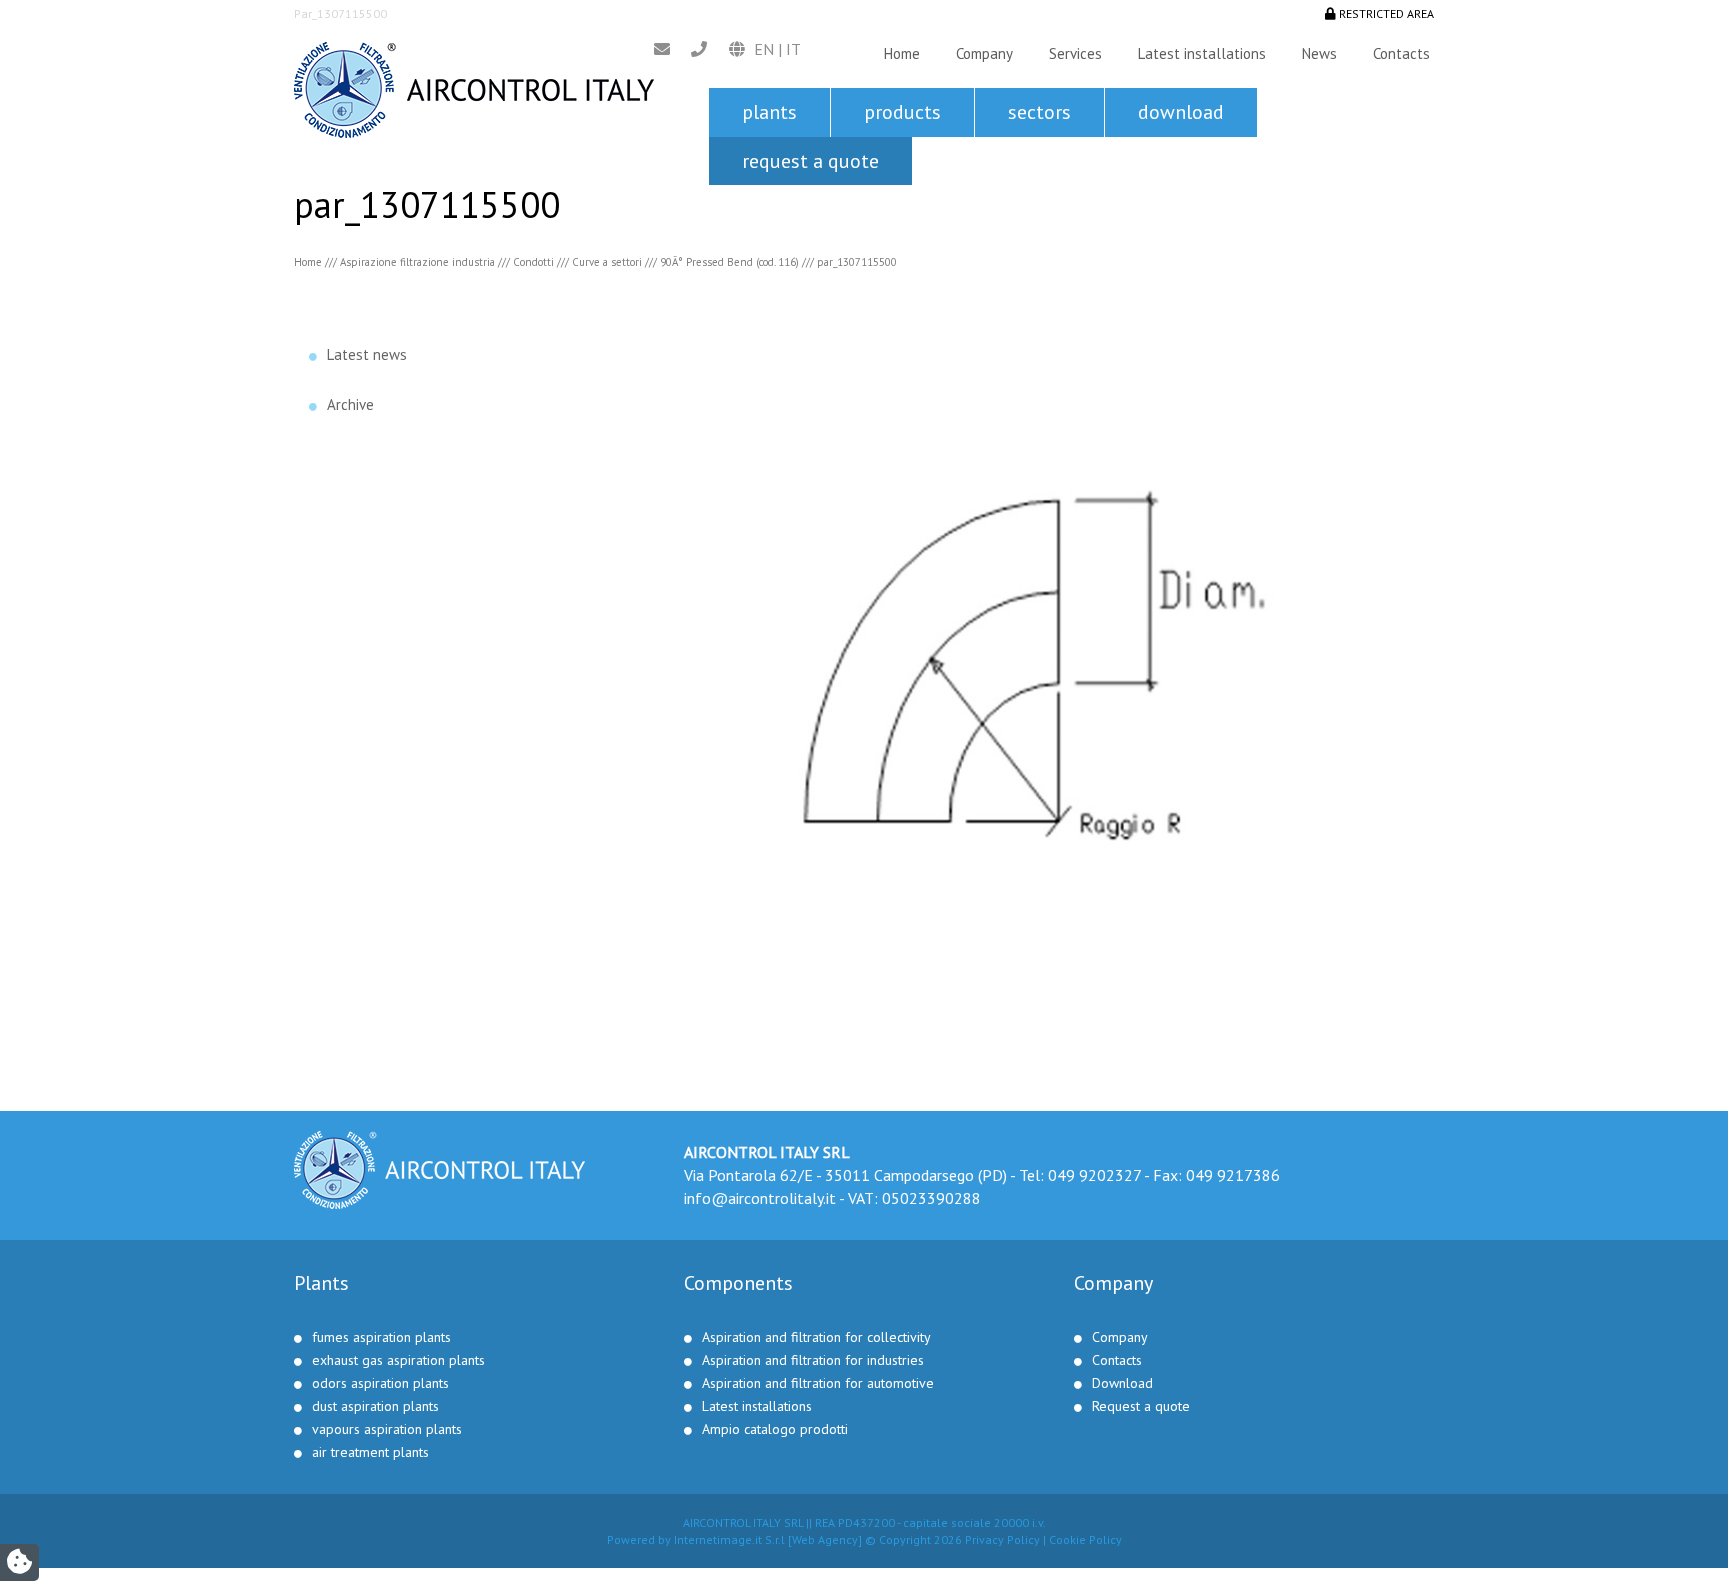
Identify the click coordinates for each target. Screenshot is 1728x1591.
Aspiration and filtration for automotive (818, 1383)
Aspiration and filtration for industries (813, 1360)
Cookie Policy (1085, 1539)
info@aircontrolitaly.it (760, 1198)
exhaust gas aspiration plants (398, 1360)
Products (902, 112)
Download (1181, 112)
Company (984, 53)
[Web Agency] (823, 1539)
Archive (350, 404)
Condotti (533, 262)
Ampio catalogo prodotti (775, 1429)
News (1319, 53)
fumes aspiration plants (381, 1337)
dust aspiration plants (375, 1406)
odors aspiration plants (380, 1383)
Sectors (1039, 112)
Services (1075, 53)
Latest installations (1202, 53)
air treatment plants (370, 1452)
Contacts (1401, 53)
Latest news (367, 354)
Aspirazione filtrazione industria (417, 262)
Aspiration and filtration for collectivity (816, 1337)
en (764, 49)
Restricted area (1385, 13)
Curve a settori (607, 262)
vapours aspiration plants (387, 1429)
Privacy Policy (1002, 1539)
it (793, 49)
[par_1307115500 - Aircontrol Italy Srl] (474, 88)
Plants (769, 112)
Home (902, 53)
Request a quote (810, 161)
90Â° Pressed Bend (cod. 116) (729, 262)
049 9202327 (1094, 1175)
